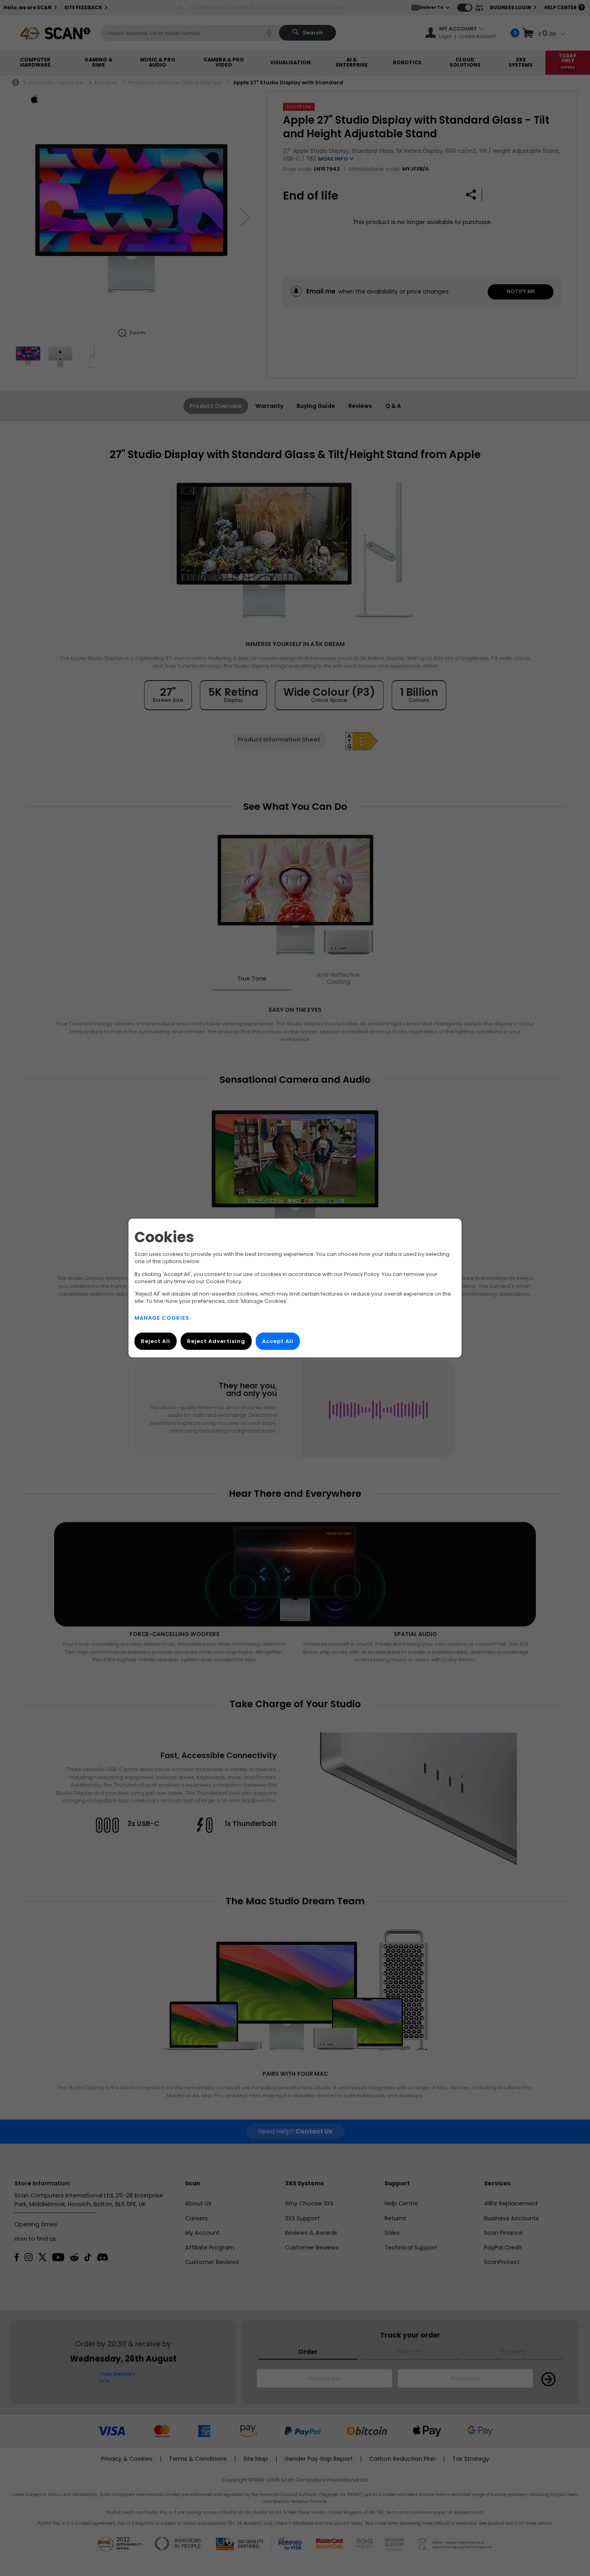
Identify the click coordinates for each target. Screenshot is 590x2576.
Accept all (278, 1341)
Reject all (156, 1341)
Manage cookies (162, 1318)
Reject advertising (216, 1341)
